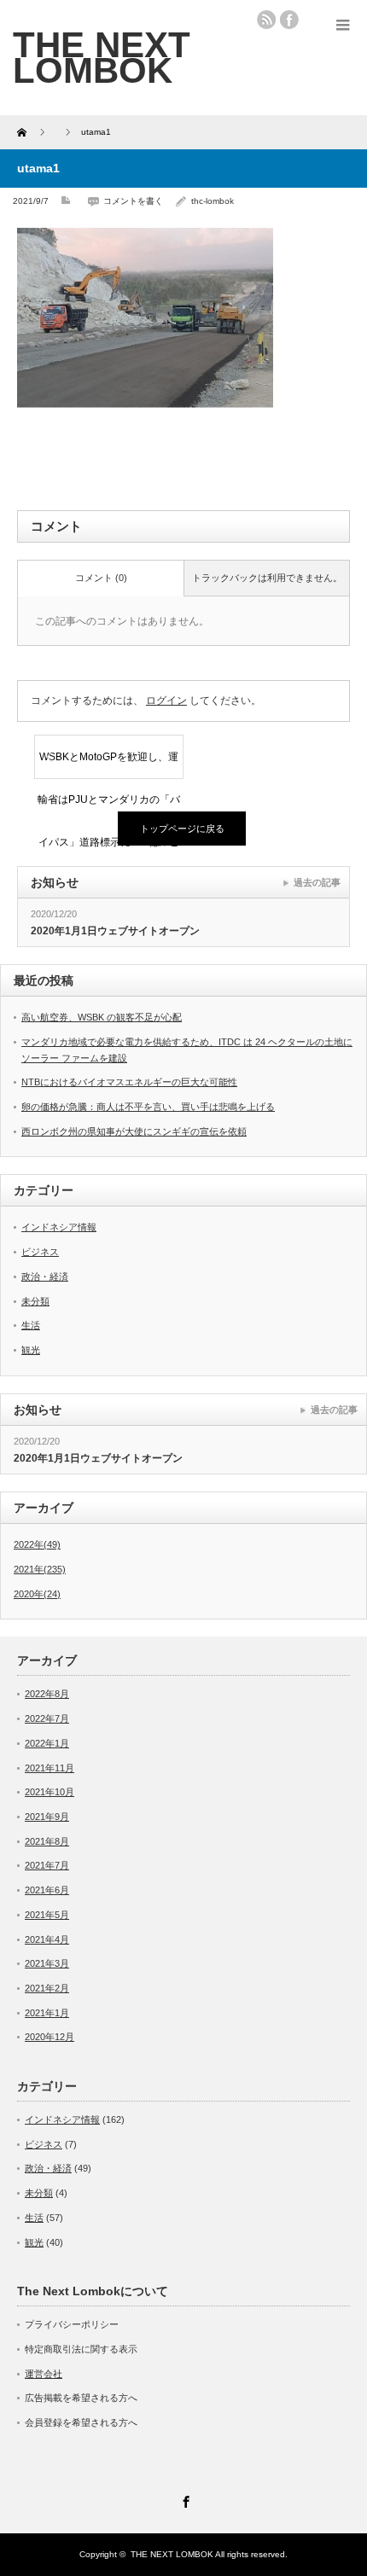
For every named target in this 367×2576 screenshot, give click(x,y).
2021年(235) (40, 1569)
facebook (289, 20)
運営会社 (44, 2374)
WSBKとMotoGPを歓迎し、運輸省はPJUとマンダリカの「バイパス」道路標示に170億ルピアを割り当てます (109, 765)
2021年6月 (47, 1890)
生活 (31, 1325)
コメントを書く (133, 201)
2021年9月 (47, 1817)
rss (266, 20)
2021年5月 (47, 1915)
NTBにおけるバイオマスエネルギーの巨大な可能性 (129, 1082)
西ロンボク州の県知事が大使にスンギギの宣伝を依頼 (134, 1131)
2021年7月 (47, 1865)
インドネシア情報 (59, 1227)
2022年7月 (47, 1718)
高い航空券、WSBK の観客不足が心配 (102, 1017)
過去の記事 (317, 882)
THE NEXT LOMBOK (172, 2554)
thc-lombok (213, 201)
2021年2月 (47, 1988)
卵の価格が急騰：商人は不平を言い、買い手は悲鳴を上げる (148, 1107)
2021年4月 (47, 1939)
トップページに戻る (182, 829)
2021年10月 (50, 1792)
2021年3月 (47, 1963)
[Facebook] (183, 2499)
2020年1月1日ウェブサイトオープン (115, 931)
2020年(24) (37, 1594)
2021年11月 (50, 1768)
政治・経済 (45, 1276)
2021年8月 (47, 1841)
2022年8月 (47, 1694)
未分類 (35, 1301)
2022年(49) (37, 1544)
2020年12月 (50, 2037)
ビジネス (40, 1252)
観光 (31, 1350)
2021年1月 (47, 2013)
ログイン (166, 701)
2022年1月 (47, 1743)
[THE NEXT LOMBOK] (102, 57)
